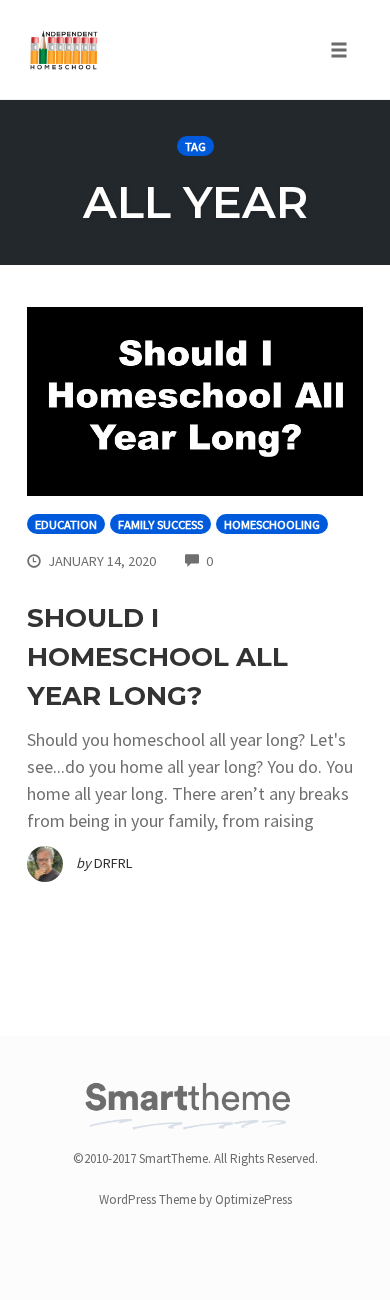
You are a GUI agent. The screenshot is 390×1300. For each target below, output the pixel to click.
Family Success (160, 524)
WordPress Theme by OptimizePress (195, 1199)
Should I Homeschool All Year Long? (157, 657)
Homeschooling (272, 524)
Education (66, 524)
